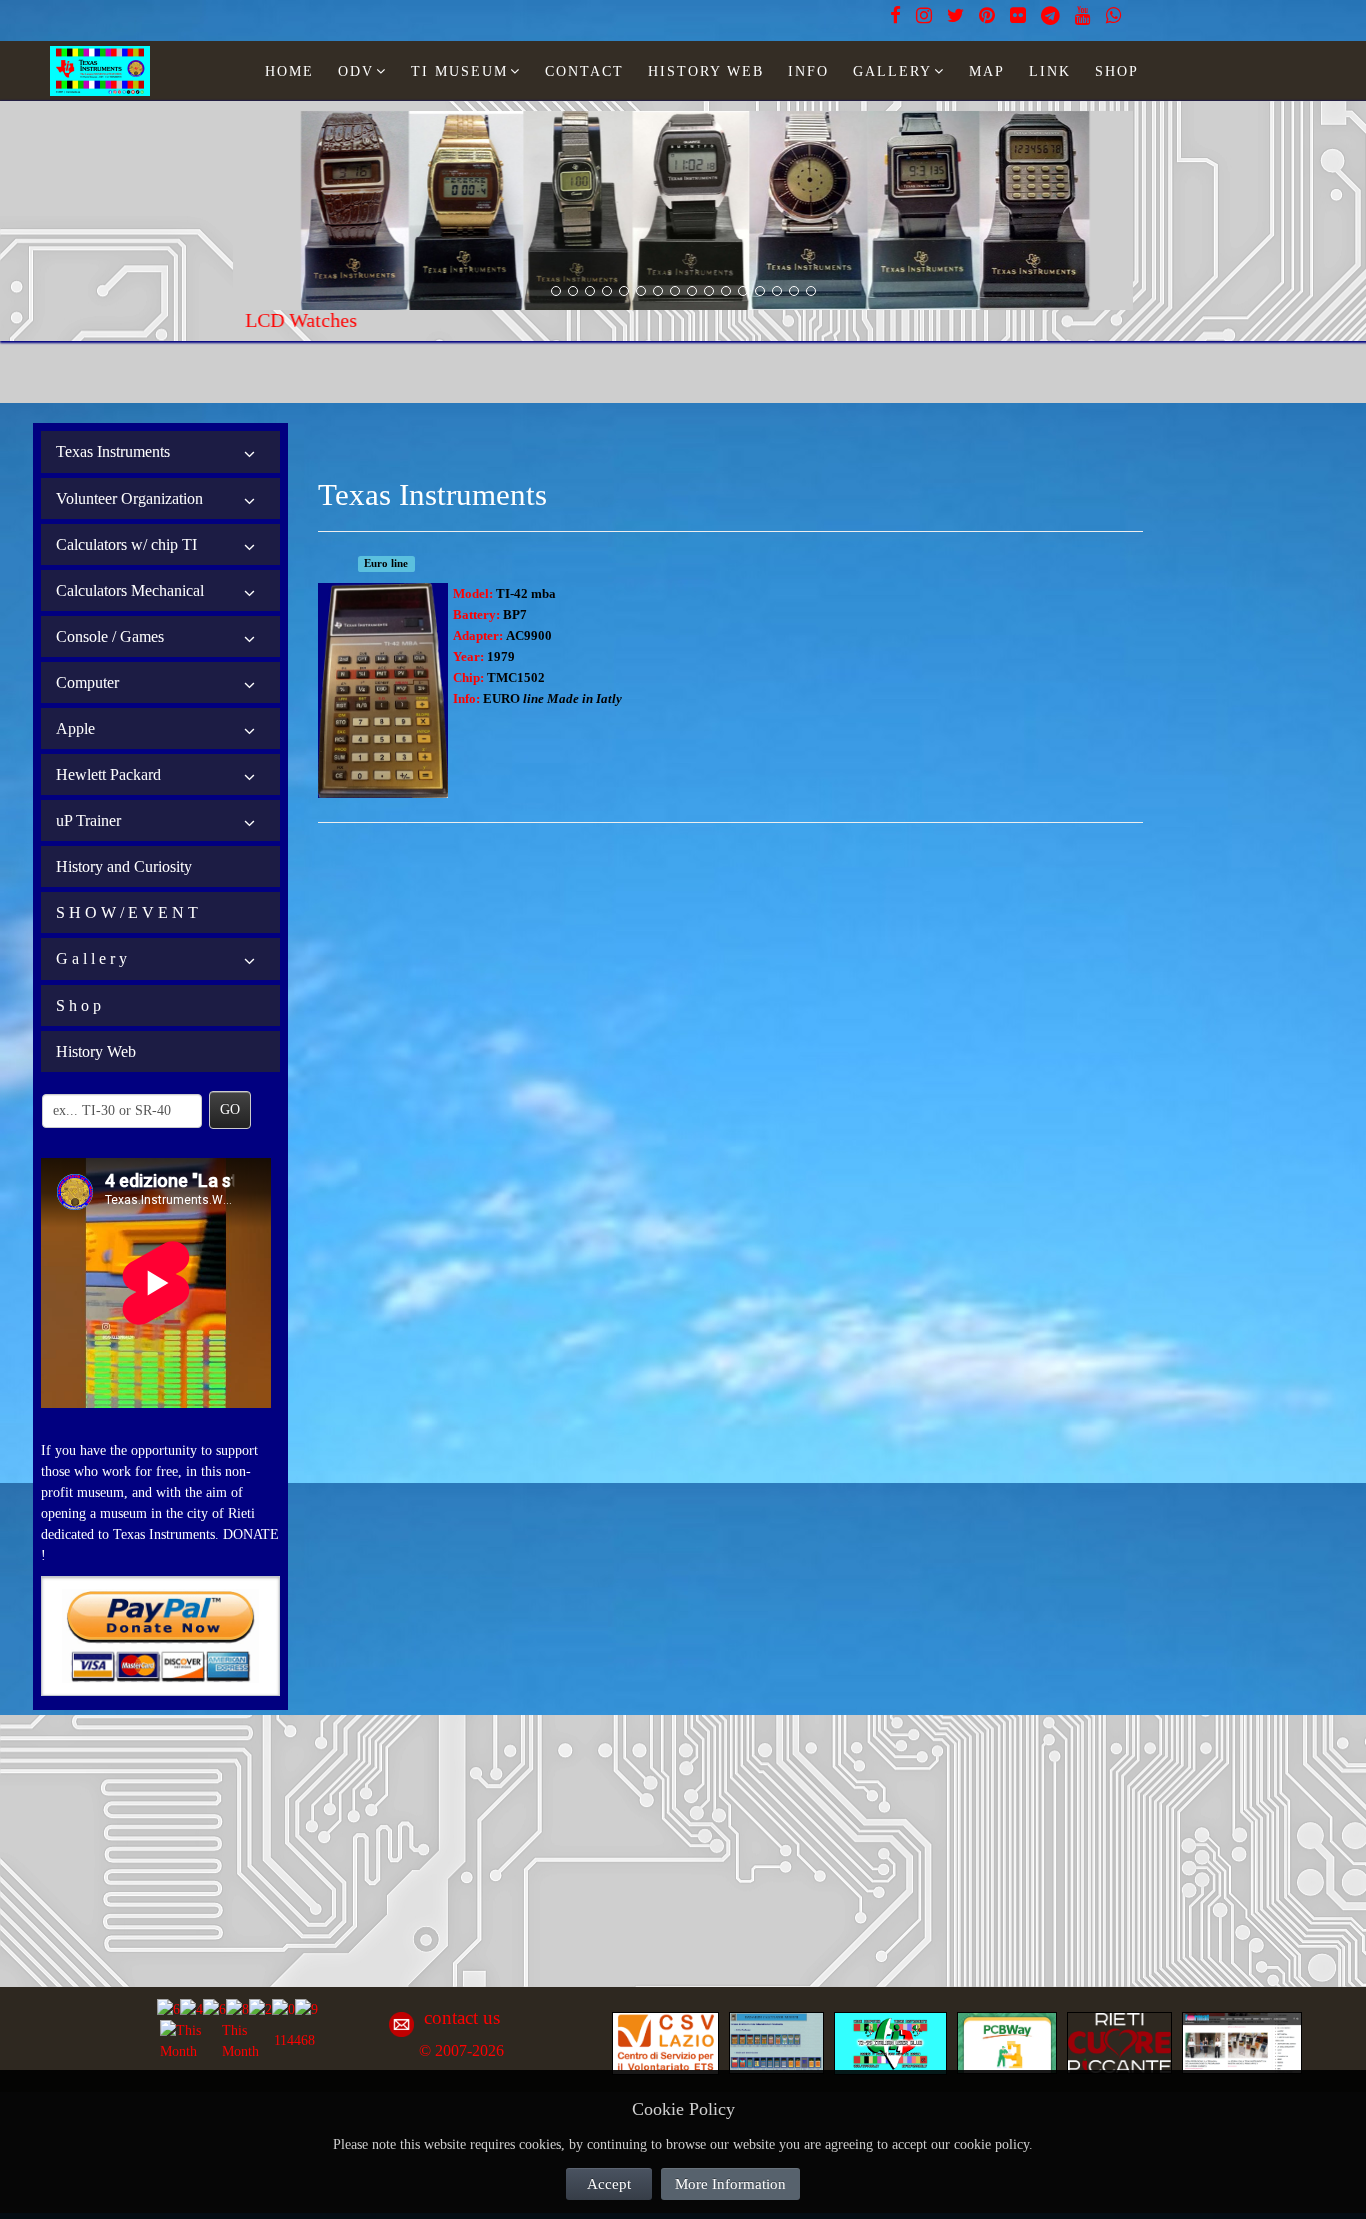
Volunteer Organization (129, 498)
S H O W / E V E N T (127, 912)
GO (230, 1109)
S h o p (78, 1005)
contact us (462, 2017)
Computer (87, 682)
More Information (730, 2184)
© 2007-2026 (461, 2050)
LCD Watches (289, 320)
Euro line (386, 563)
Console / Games (110, 636)
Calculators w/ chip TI (126, 544)
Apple (75, 728)
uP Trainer (88, 820)
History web (706, 71)
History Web (96, 1051)
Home (289, 71)
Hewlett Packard (108, 774)
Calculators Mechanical (130, 590)
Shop (1117, 71)
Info (808, 71)
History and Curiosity (124, 866)
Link (1050, 71)
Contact (584, 71)
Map (987, 71)
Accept (609, 2184)
